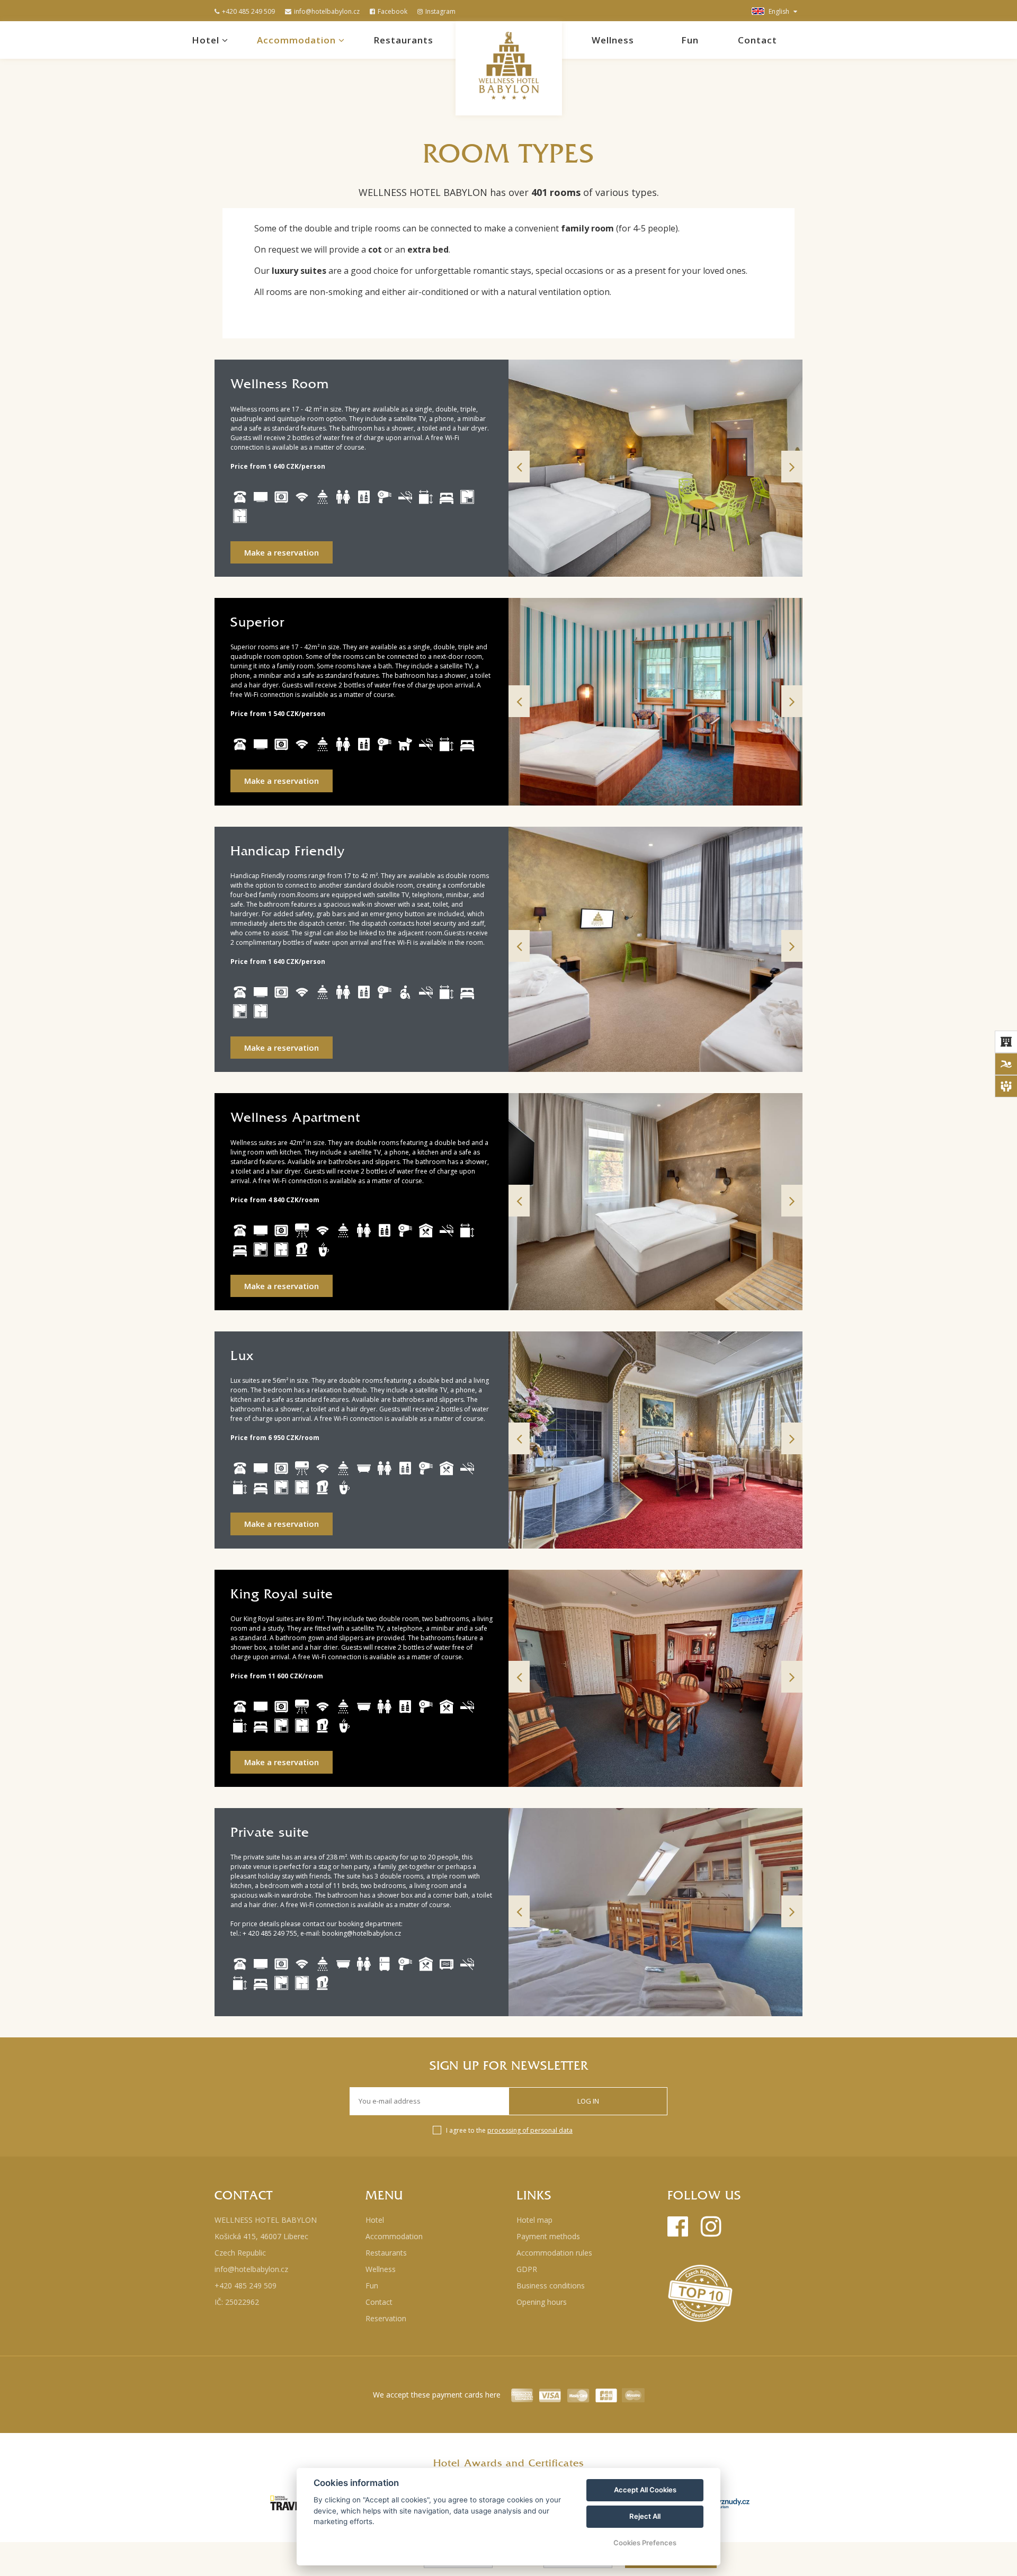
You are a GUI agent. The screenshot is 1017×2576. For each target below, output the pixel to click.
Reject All (645, 2516)
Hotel (207, 40)
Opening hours (542, 2302)
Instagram (440, 11)
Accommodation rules (554, 2253)
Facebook (392, 11)
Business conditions (551, 2286)
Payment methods (548, 2236)
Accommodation (298, 40)
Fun (690, 40)
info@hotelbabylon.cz (327, 11)
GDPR (527, 2269)
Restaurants (403, 40)
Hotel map (534, 2220)
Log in (588, 2101)
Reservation (386, 2318)
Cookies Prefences (645, 2543)
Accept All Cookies (645, 2490)
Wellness (613, 40)
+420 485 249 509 (248, 11)
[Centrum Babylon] (1006, 1064)
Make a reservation (282, 552)
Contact (757, 40)
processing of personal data (530, 2130)
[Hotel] (1006, 1042)
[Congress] (1006, 1086)
